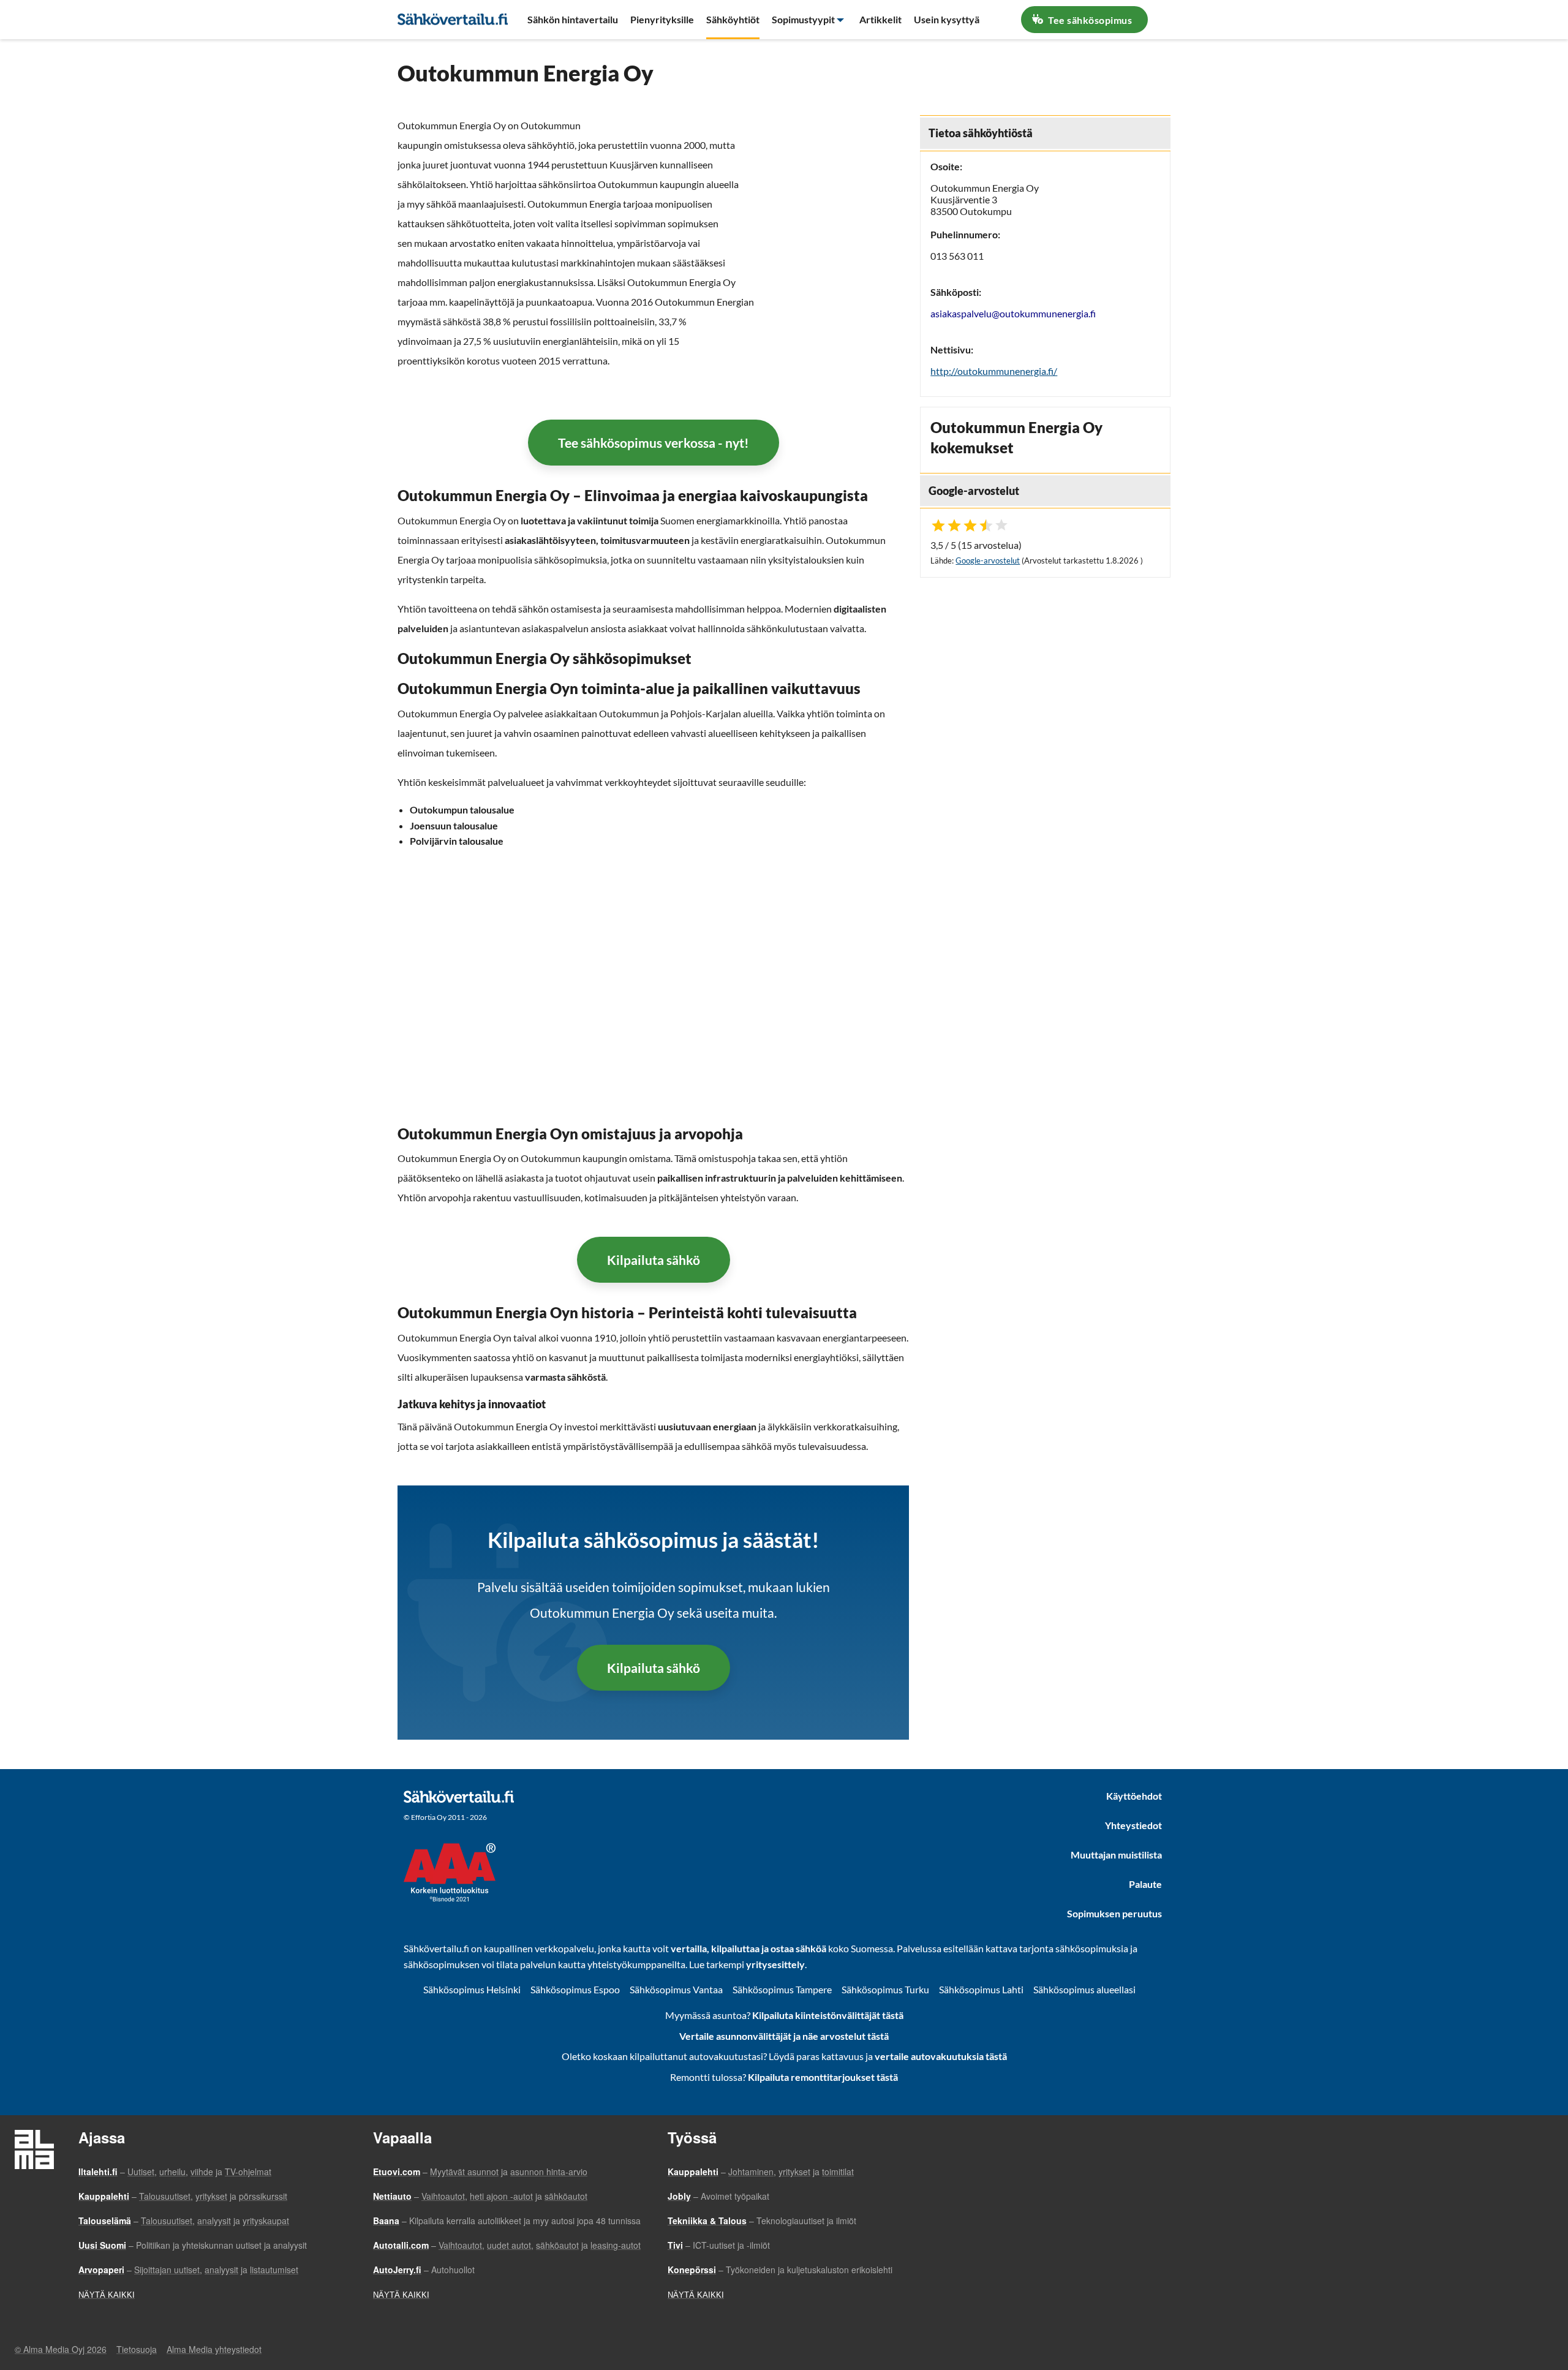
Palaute (1145, 1884)
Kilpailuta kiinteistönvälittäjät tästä (828, 2015)
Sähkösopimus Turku (885, 1989)
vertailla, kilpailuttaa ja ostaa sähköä (748, 1948)
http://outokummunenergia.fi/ (994, 371)
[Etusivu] (453, 18)
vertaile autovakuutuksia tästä (941, 2056)
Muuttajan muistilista (1116, 1855)
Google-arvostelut (988, 560)
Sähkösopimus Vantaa (676, 1989)
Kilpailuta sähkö (654, 1260)
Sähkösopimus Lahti (981, 1989)
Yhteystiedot (1133, 1825)
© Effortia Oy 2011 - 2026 (445, 1817)
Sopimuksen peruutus (1114, 1913)
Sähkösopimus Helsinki (472, 1989)
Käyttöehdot (1134, 1796)
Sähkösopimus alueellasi (1084, 1989)
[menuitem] (573, 20)
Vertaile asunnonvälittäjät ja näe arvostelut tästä (784, 2036)
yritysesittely (775, 1964)
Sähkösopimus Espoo (575, 1989)
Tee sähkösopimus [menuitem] (1089, 20)
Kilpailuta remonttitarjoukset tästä (823, 2077)
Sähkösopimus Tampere (782, 1989)
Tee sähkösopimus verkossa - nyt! (654, 443)
